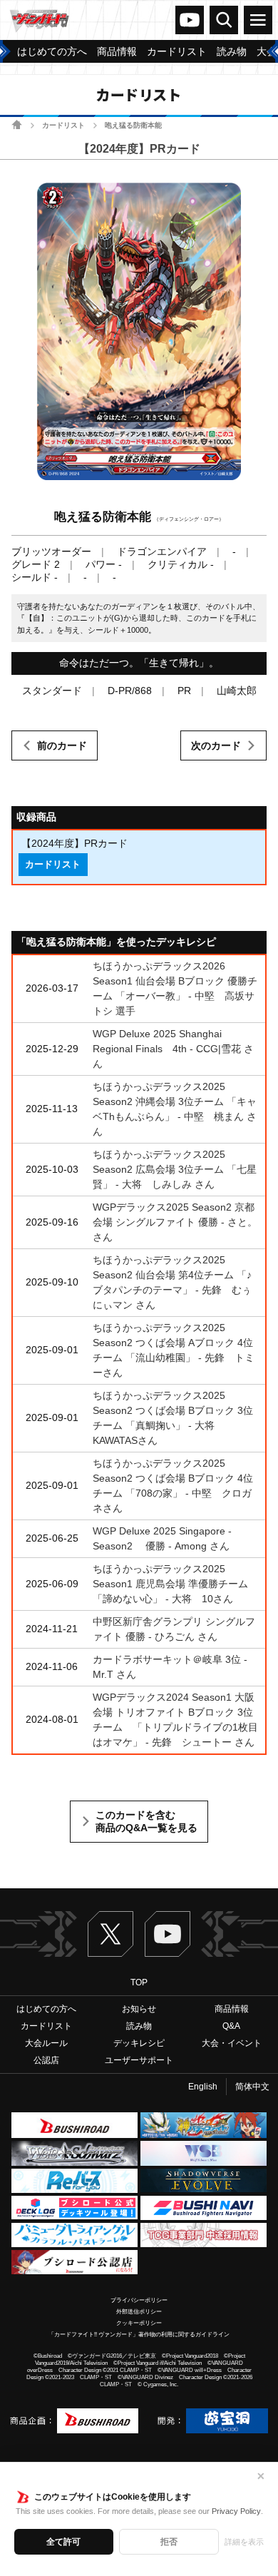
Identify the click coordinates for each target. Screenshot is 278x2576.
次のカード (216, 745)
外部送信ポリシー (139, 2312)
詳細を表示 (244, 2542)
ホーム (17, 124)
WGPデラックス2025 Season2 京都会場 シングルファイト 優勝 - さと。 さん (175, 1222)
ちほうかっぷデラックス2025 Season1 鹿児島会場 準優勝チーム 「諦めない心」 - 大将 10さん (170, 1584)
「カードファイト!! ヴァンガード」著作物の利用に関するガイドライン (139, 2335)
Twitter (110, 1934)
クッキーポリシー (139, 2323)
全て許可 (63, 2542)
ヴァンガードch (190, 20)
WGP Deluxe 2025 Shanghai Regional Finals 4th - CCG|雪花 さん (173, 1049)
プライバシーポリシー (139, 2300)
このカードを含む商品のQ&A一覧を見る (146, 1821)
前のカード (62, 745)
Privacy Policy (236, 2511)
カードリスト (63, 125)
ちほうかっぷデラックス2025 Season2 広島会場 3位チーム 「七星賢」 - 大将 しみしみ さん (175, 1169)
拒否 (169, 2542)
